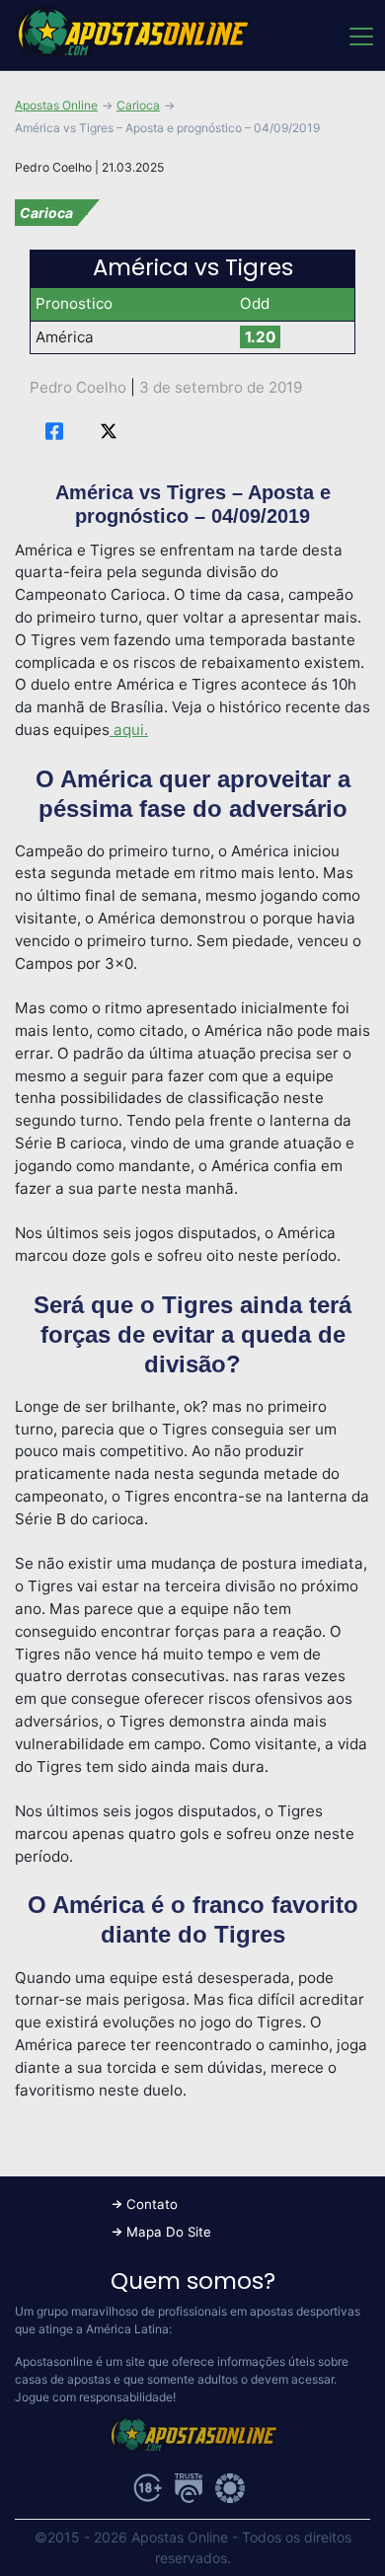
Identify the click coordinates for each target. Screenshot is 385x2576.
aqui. (129, 730)
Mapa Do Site (169, 2232)
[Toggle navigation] (360, 36)
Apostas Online (56, 105)
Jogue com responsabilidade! (95, 2397)
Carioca (138, 105)
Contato (152, 2204)
